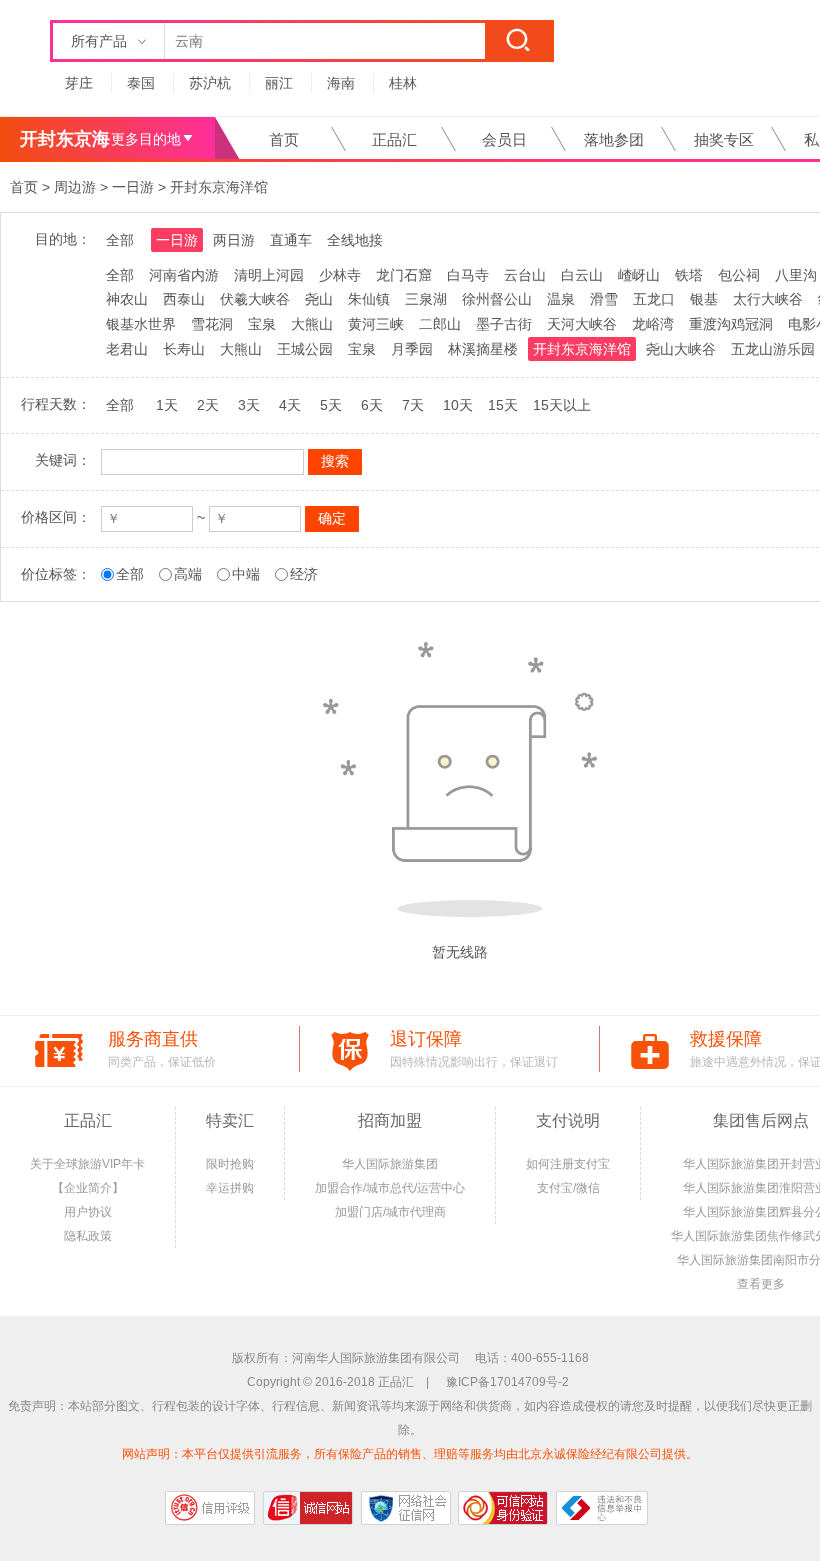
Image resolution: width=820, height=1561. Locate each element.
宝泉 (262, 324)
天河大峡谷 (582, 324)
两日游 (234, 240)
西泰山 (184, 299)
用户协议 (88, 1212)
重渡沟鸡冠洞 (731, 324)
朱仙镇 (369, 299)
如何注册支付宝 (568, 1164)
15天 (503, 405)
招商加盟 (390, 1120)
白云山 (582, 275)
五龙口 (654, 299)
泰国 (141, 83)
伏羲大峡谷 (255, 299)
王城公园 (305, 349)
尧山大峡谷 (681, 349)
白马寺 (468, 275)
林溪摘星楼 (483, 349)
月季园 (412, 349)
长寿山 (184, 349)
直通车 (291, 240)
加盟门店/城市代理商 (390, 1212)
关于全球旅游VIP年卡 (87, 1164)
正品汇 (394, 139)
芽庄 (79, 83)
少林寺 (340, 275)
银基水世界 (141, 324)
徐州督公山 (497, 299)
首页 (284, 139)
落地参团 (614, 139)
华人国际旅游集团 (390, 1164)
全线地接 (355, 240)
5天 (331, 405)
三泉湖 (426, 299)
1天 (167, 405)
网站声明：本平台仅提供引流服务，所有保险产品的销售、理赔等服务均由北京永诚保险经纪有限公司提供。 (410, 1454)
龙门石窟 (404, 275)
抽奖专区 (724, 139)
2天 (208, 405)
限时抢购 (230, 1164)
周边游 (75, 187)
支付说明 (568, 1120)
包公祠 (739, 275)
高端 (188, 574)
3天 (249, 405)
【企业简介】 (88, 1188)
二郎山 (440, 324)
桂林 (403, 83)
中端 (246, 574)
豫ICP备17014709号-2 (507, 1382)
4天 (290, 405)
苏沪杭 (210, 83)
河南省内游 (184, 275)
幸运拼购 (230, 1188)
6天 (372, 405)
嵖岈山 (639, 275)
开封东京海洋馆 (219, 187)
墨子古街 (504, 324)
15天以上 (562, 405)
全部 (120, 240)
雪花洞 (212, 324)
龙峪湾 (653, 324)
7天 (413, 405)
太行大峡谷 (768, 299)
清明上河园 (269, 275)
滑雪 (604, 299)
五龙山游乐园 (773, 349)
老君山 (127, 349)
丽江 (279, 83)
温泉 (561, 299)
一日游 (133, 187)
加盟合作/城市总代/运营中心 (390, 1188)
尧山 (319, 299)
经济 (304, 574)
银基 (704, 299)
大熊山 (312, 324)
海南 (341, 83)
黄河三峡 (376, 324)
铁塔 (689, 275)
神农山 (127, 299)
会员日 (504, 139)
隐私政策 (88, 1236)
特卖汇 (230, 1120)
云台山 (525, 275)
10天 (458, 405)
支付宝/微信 (568, 1188)
